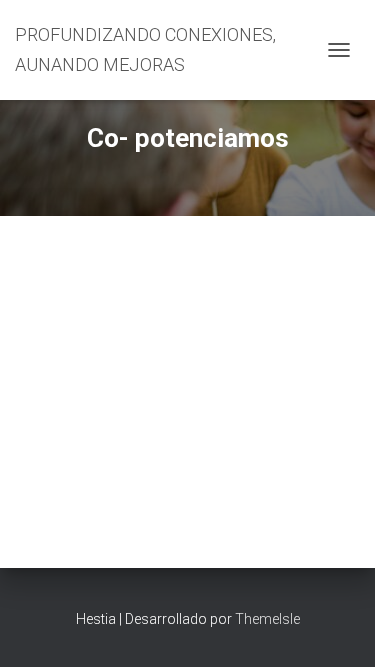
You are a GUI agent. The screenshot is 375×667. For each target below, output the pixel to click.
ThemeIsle (267, 619)
